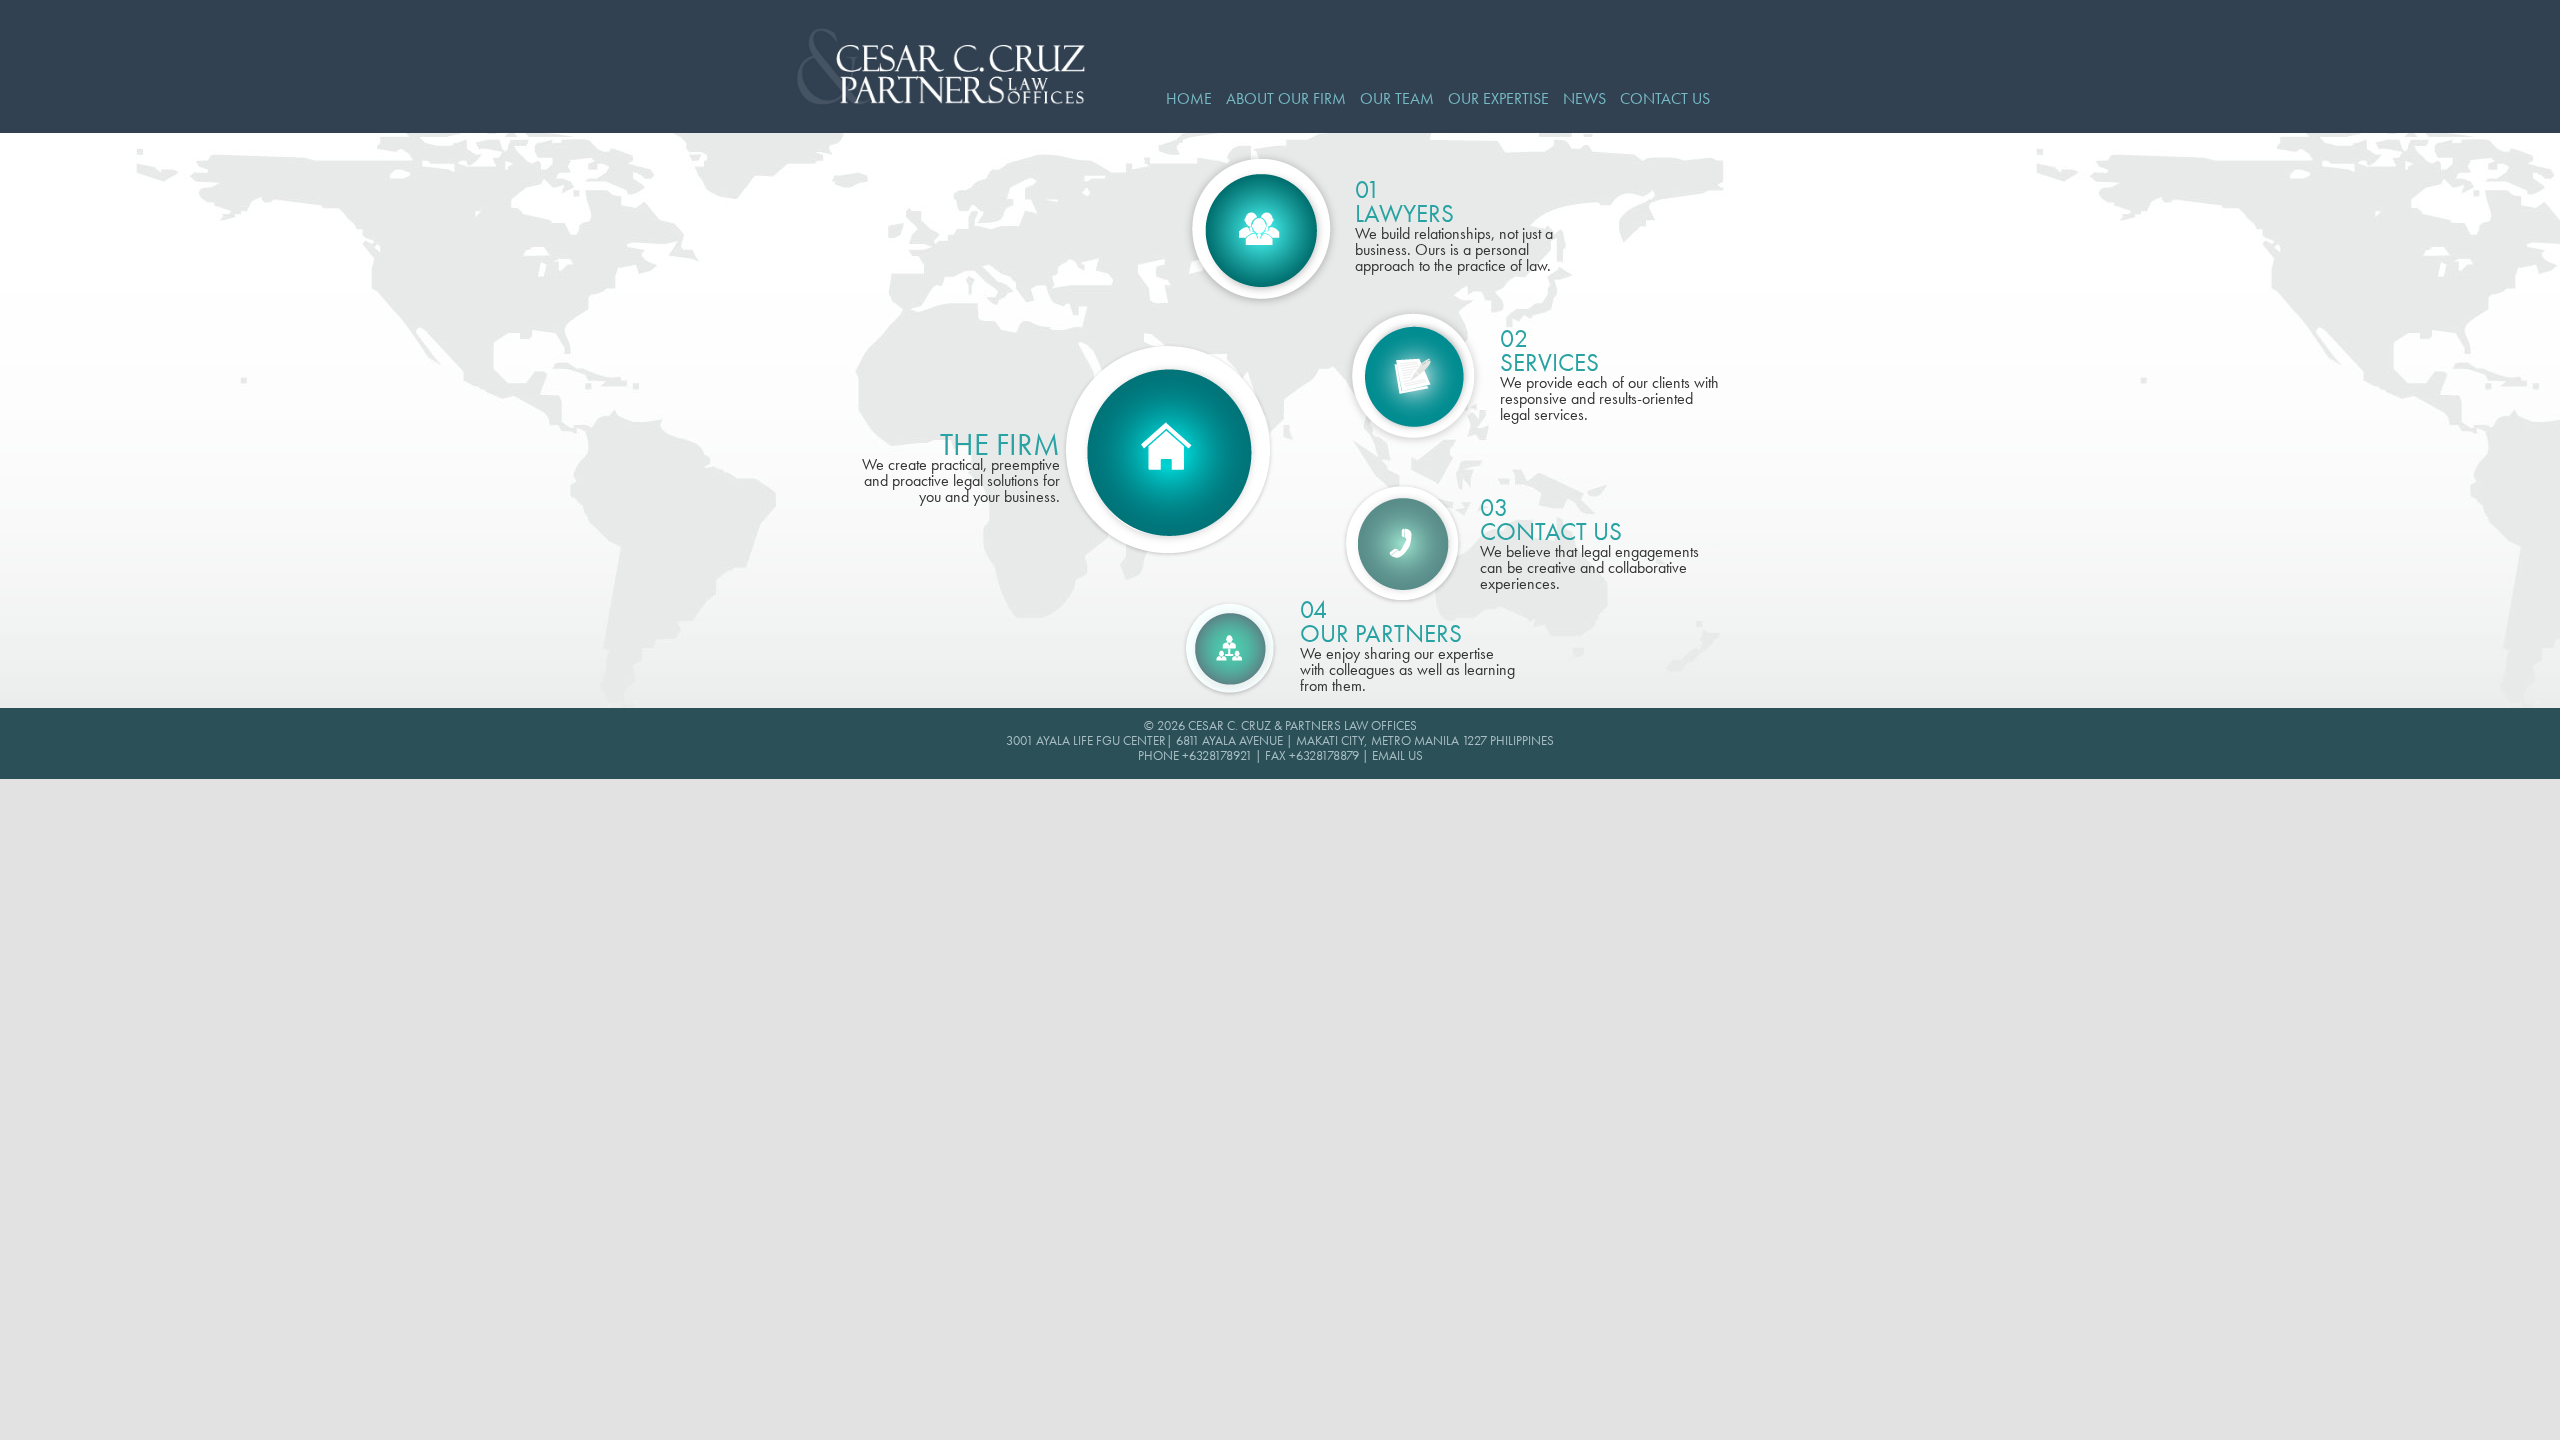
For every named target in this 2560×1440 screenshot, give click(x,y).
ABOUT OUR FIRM (1286, 99)
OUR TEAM (1397, 99)
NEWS (1584, 99)
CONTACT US (1665, 99)
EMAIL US (1397, 756)
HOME (1189, 99)
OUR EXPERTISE (1498, 99)
